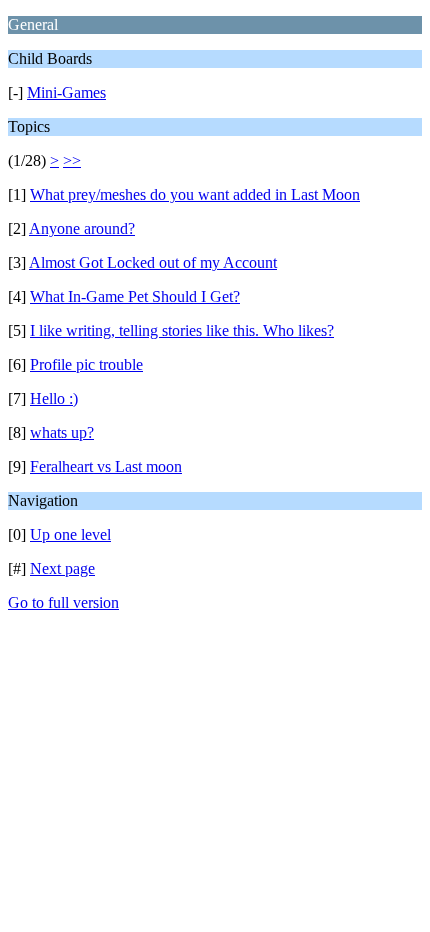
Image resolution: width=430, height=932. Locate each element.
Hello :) (54, 398)
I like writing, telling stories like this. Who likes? (182, 330)
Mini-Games (66, 92)
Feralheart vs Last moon (106, 466)
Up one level (70, 534)
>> (72, 160)
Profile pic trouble (86, 364)
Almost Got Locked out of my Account (153, 262)
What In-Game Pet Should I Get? (135, 296)
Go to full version (63, 602)
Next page (62, 568)
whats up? (62, 432)
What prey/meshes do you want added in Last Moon (195, 194)
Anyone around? (82, 228)
